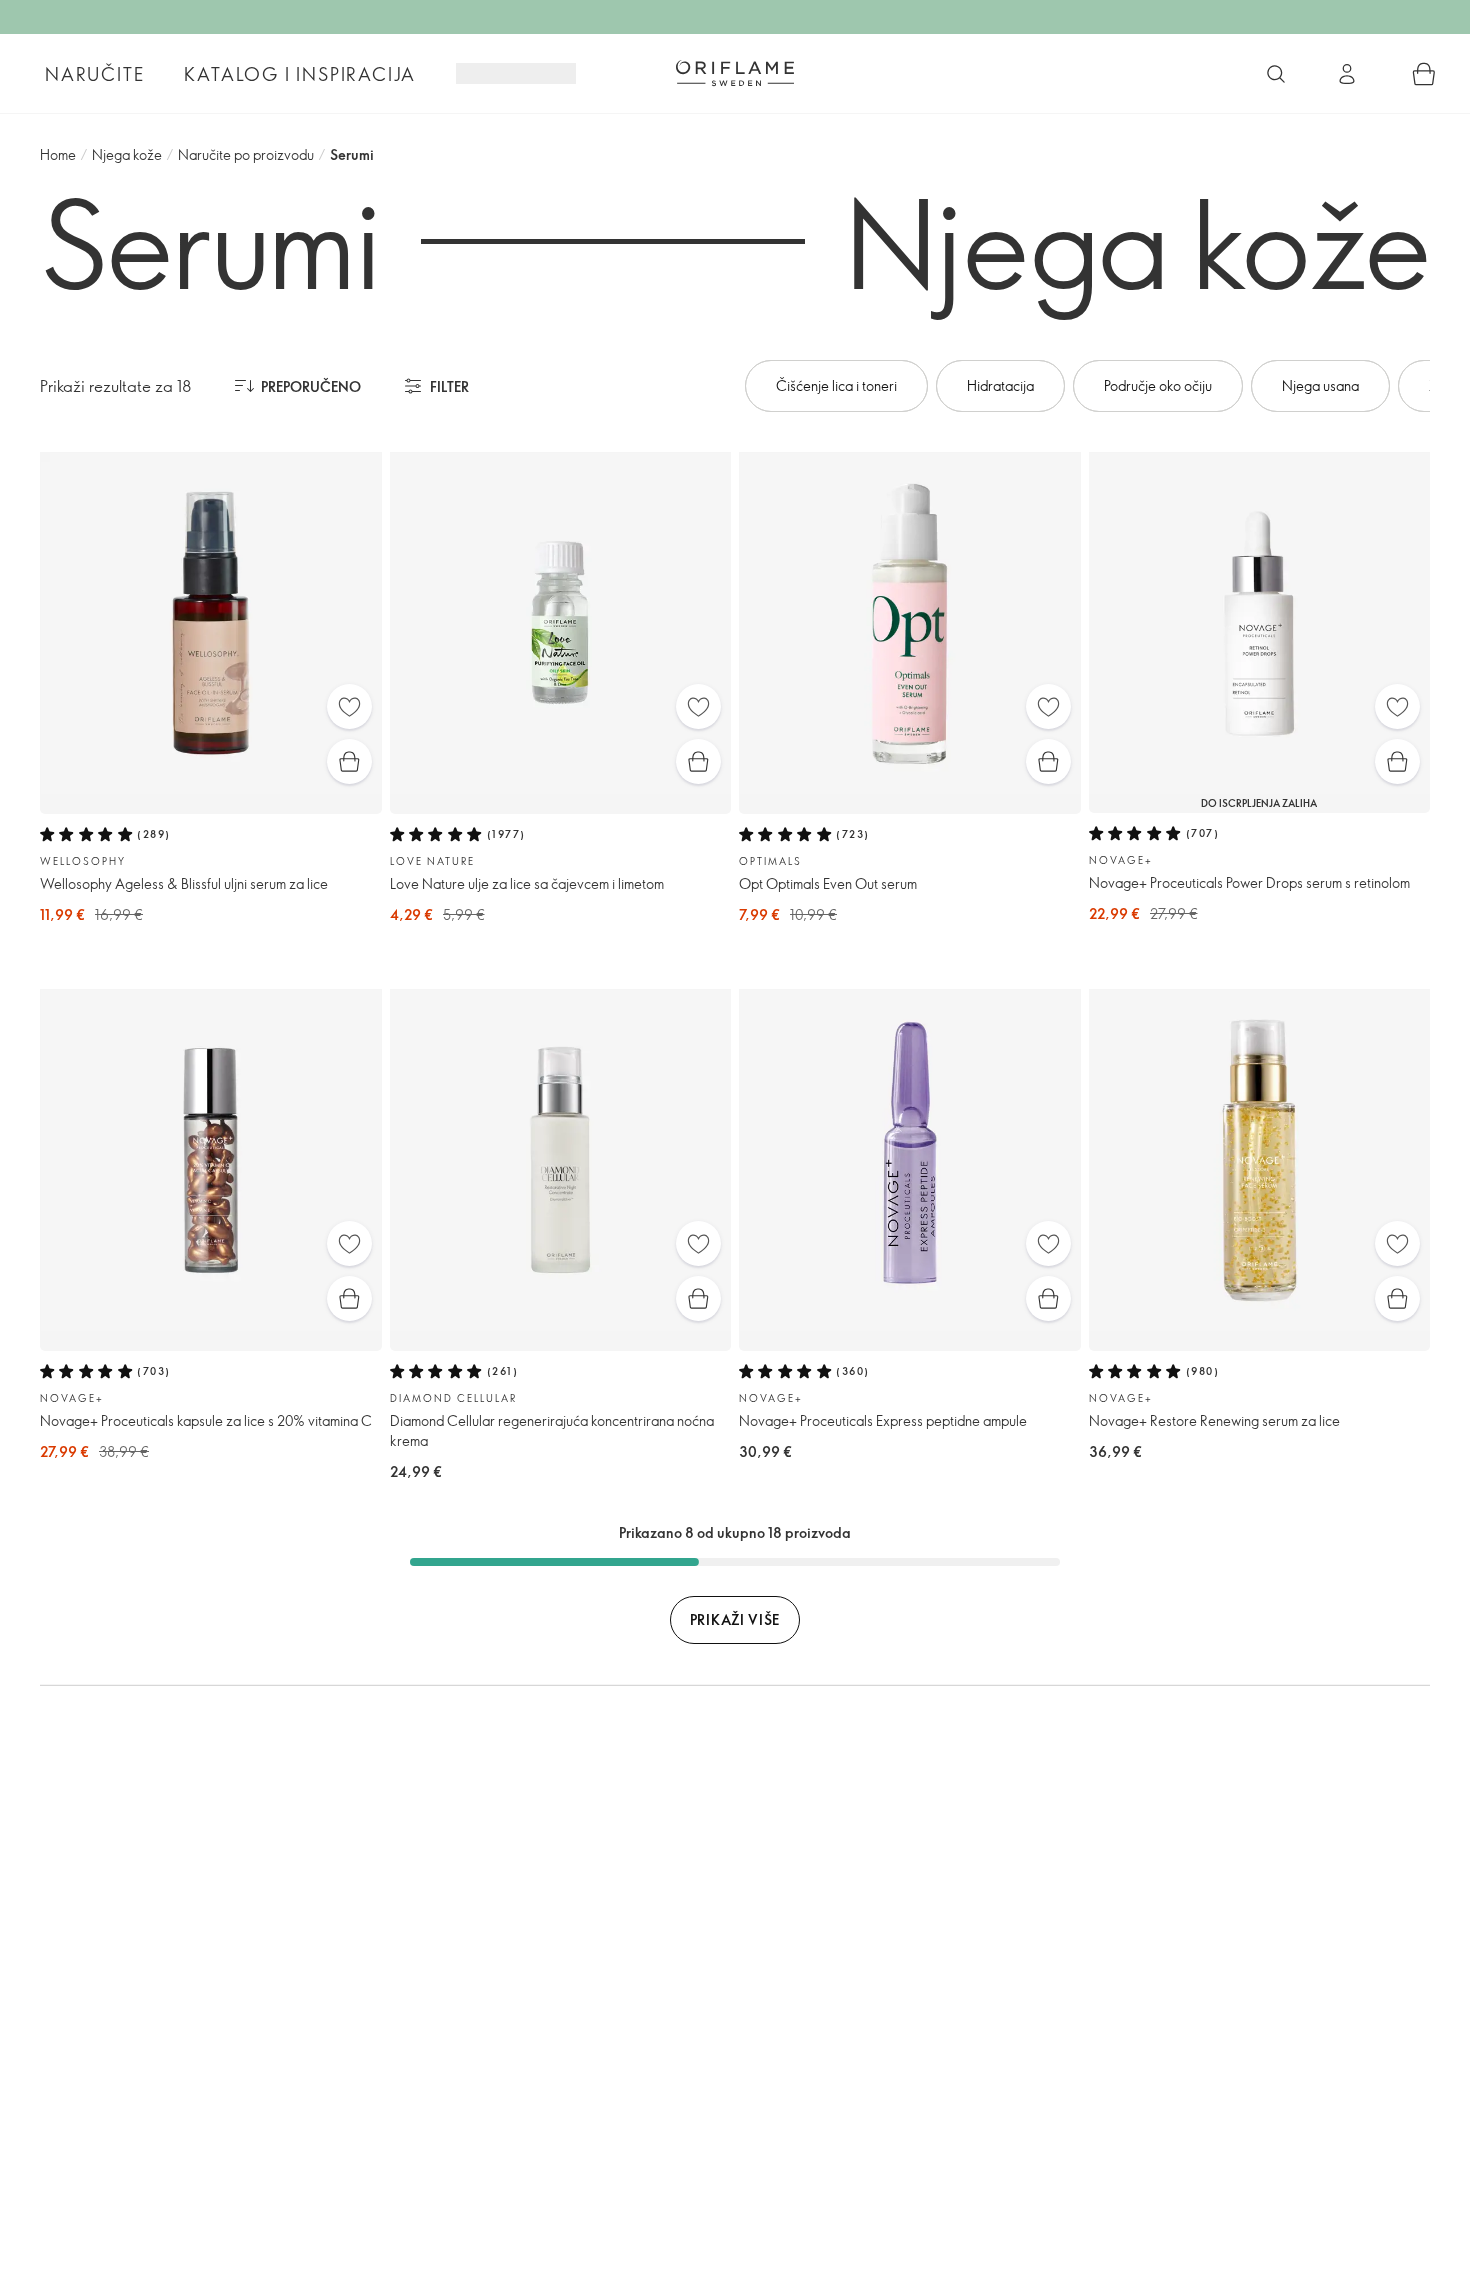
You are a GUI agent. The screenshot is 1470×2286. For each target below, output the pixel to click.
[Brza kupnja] (349, 761)
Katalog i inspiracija (300, 74)
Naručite (94, 74)
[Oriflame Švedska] (735, 73)
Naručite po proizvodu (246, 154)
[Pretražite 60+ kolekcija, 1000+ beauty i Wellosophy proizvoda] (1276, 74)
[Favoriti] (349, 706)
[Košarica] (1424, 74)
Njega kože (127, 154)
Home (58, 154)
